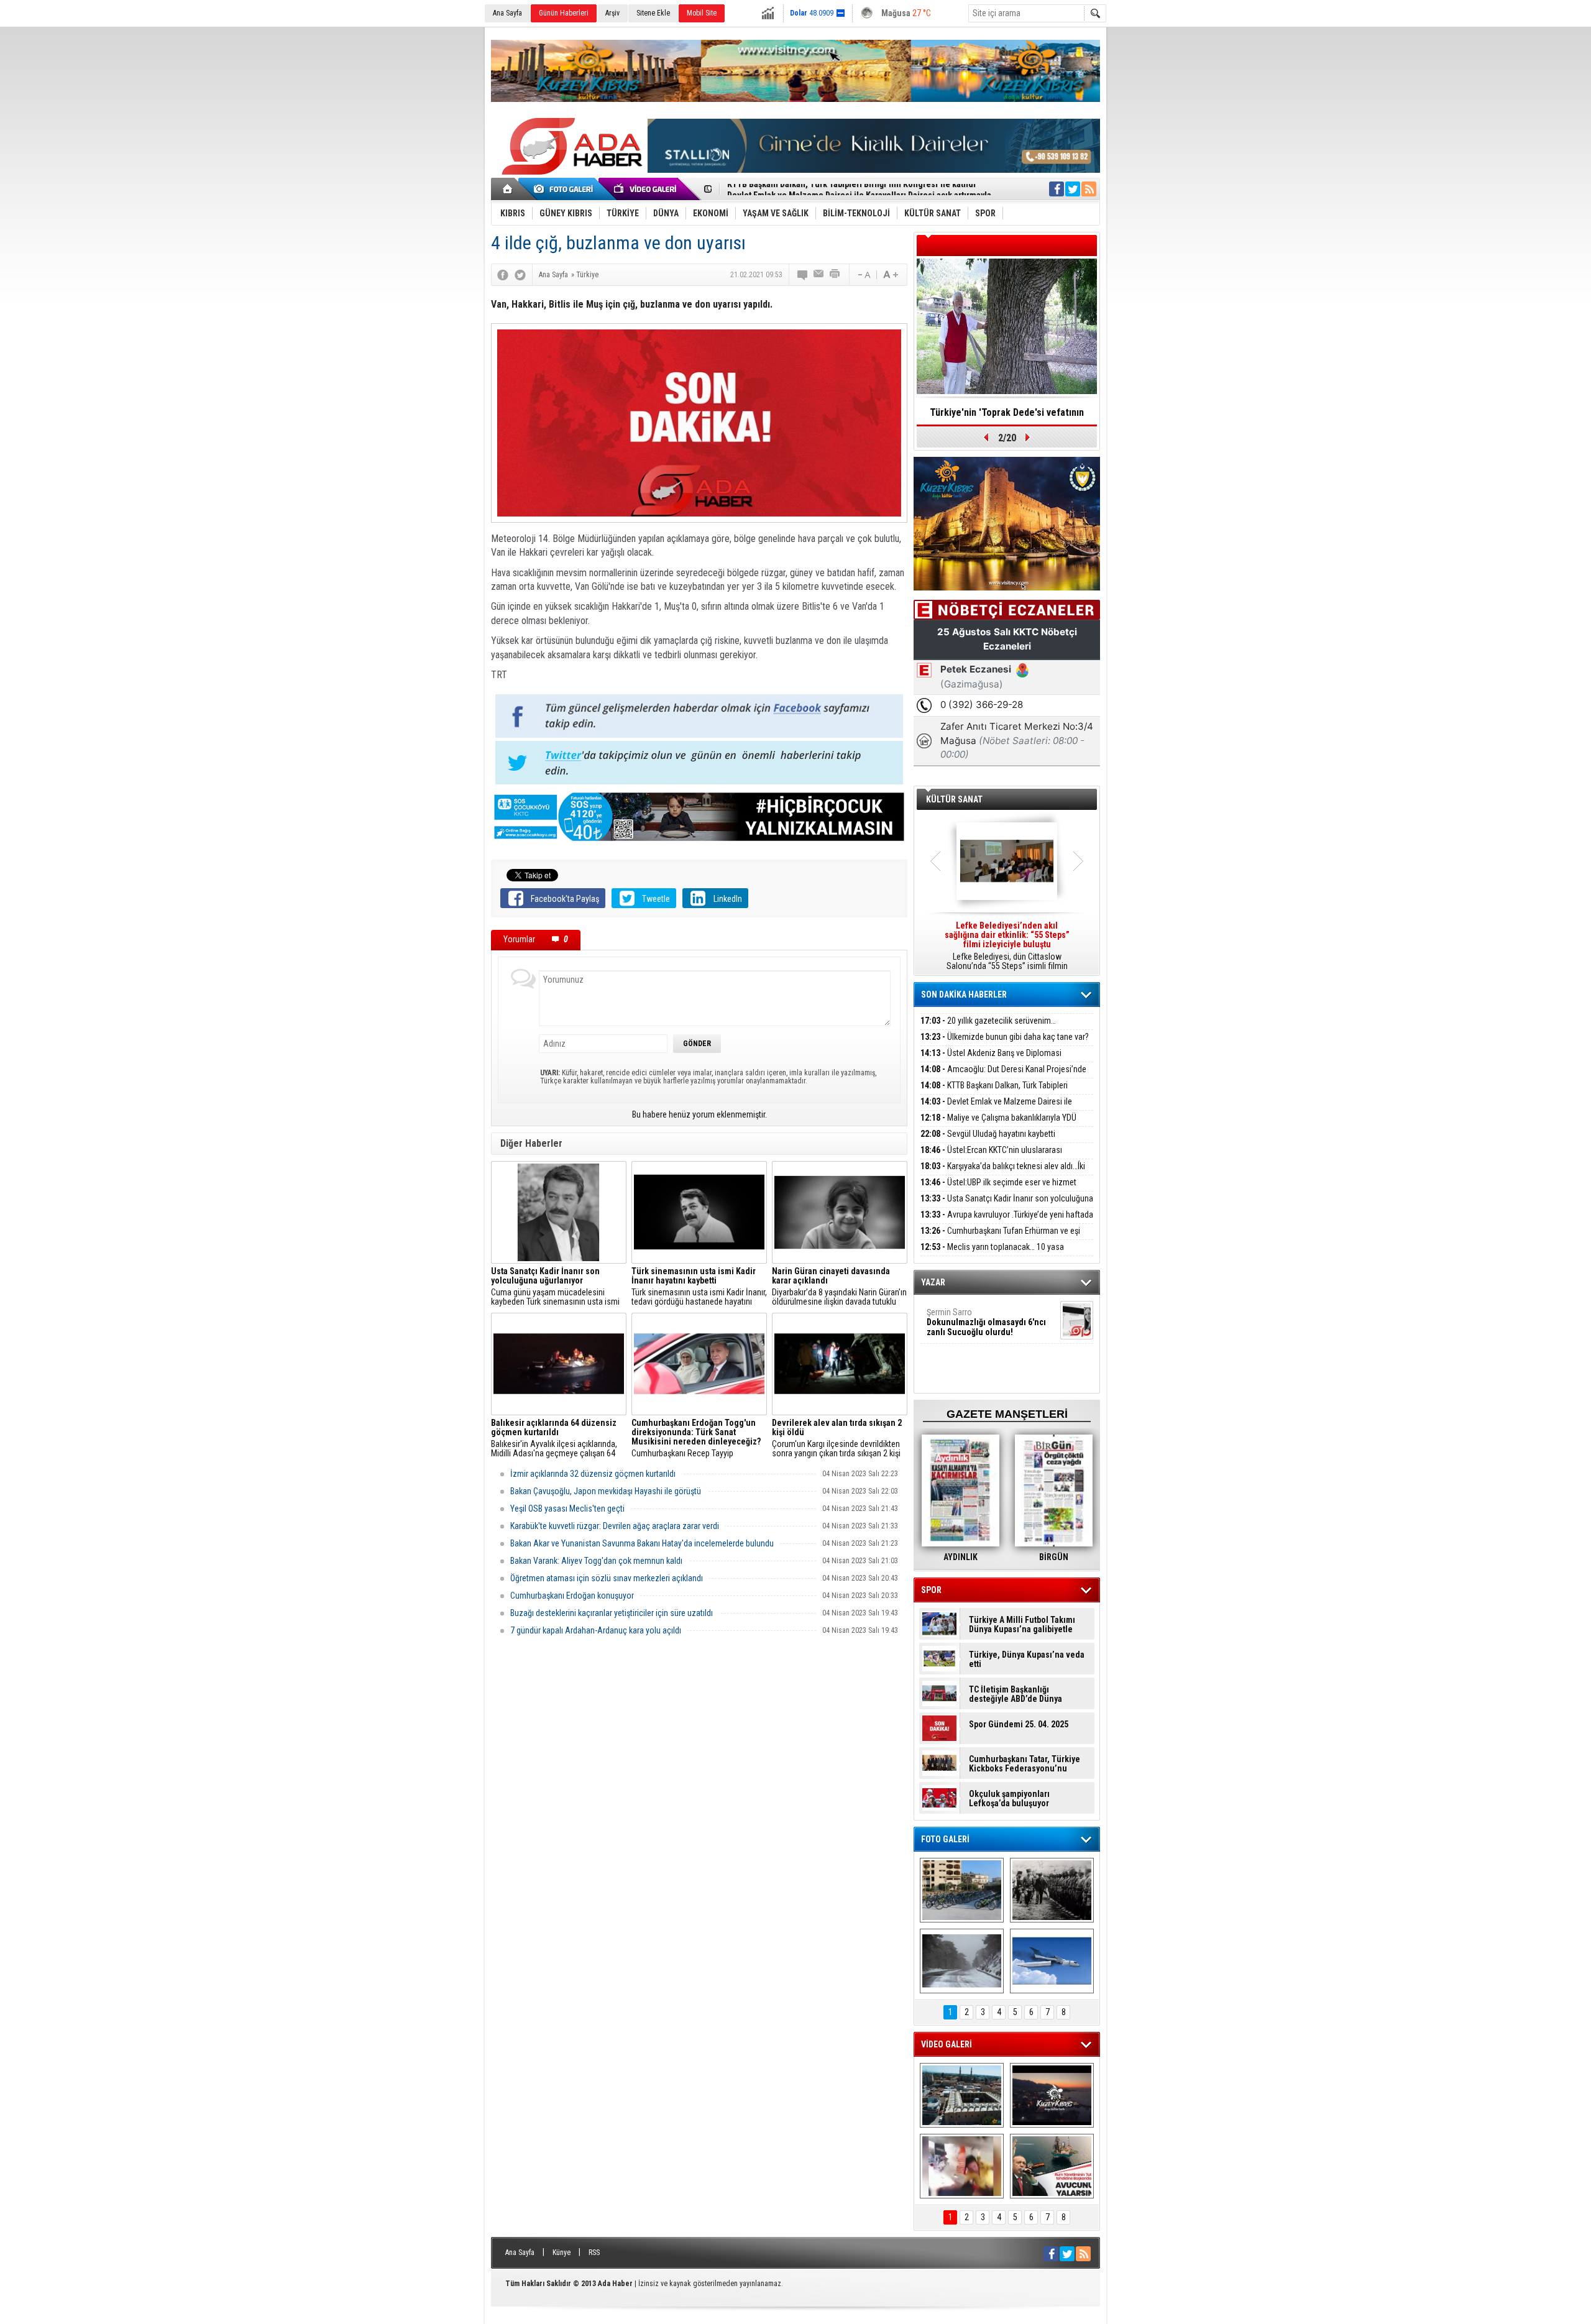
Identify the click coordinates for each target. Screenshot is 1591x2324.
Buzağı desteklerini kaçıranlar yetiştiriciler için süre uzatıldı (612, 1613)
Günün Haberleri (564, 13)
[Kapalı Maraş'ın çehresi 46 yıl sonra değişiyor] (962, 1890)
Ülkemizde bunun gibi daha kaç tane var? (1005, 1037)
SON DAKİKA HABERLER (964, 994)
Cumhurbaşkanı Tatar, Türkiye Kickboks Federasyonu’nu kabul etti (1025, 1764)
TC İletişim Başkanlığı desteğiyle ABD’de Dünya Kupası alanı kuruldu (1016, 1694)
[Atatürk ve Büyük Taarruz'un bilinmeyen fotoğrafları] (1052, 1890)
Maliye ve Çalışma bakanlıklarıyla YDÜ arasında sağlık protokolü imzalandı (998, 1125)
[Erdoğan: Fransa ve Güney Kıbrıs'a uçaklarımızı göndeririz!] (1052, 2166)
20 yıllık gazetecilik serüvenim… (988, 1021)
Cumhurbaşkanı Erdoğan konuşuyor (572, 1596)
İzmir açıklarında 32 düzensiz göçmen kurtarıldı (593, 1474)
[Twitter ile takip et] (1073, 189)
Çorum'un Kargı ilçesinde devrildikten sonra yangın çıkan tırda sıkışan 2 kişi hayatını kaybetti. (837, 1438)
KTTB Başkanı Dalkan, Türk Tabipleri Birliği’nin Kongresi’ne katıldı (994, 1092)
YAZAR (933, 1282)
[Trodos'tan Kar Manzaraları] (962, 1961)
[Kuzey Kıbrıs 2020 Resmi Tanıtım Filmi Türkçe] (1052, 2095)
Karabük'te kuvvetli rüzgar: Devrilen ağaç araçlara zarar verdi (615, 1526)
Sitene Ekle (653, 13)
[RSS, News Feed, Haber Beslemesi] (1089, 189)
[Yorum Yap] (803, 275)
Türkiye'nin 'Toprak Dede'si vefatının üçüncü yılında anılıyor (1007, 416)
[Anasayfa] (508, 189)
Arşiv (612, 13)
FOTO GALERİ (945, 1839)
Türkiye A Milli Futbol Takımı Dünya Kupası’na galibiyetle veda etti (1022, 1625)
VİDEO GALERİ (947, 2044)
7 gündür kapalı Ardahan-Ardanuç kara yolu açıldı (596, 1630)
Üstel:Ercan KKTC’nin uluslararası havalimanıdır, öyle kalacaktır (991, 1157)
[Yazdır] (835, 275)
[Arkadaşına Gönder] (819, 275)
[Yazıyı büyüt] (891, 275)
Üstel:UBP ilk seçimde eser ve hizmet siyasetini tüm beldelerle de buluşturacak (998, 1189)
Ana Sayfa (507, 13)
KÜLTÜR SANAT (954, 799)
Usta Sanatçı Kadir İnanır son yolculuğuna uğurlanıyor (1007, 1206)
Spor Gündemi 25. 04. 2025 (1019, 1725)
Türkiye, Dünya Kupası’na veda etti (1027, 1660)
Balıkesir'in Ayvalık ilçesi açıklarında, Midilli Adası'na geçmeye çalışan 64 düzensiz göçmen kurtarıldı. (554, 1438)
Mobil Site (702, 13)
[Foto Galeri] (566, 189)
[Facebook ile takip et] (1057, 189)
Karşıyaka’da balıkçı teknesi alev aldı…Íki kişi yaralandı (1003, 1173)
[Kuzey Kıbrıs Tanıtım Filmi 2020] (962, 2095)
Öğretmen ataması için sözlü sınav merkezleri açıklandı (607, 1578)
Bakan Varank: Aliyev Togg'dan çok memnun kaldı (596, 1561)
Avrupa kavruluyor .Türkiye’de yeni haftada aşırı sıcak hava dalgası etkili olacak (1007, 1222)
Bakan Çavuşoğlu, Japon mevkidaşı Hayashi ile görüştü (606, 1491)
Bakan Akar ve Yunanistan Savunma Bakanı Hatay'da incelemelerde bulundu (642, 1543)
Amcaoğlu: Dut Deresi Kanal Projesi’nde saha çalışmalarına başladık (1003, 1076)
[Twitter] (520, 275)
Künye (562, 2253)
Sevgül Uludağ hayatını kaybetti (988, 1134)
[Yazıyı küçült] (863, 275)
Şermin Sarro (986, 1322)
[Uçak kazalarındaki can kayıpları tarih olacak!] (1052, 1961)
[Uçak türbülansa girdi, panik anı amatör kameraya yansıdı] (962, 2166)
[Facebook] (503, 275)
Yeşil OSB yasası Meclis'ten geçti (567, 1509)
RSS (594, 2253)
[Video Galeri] (646, 189)
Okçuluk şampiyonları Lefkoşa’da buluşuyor (1009, 1799)
